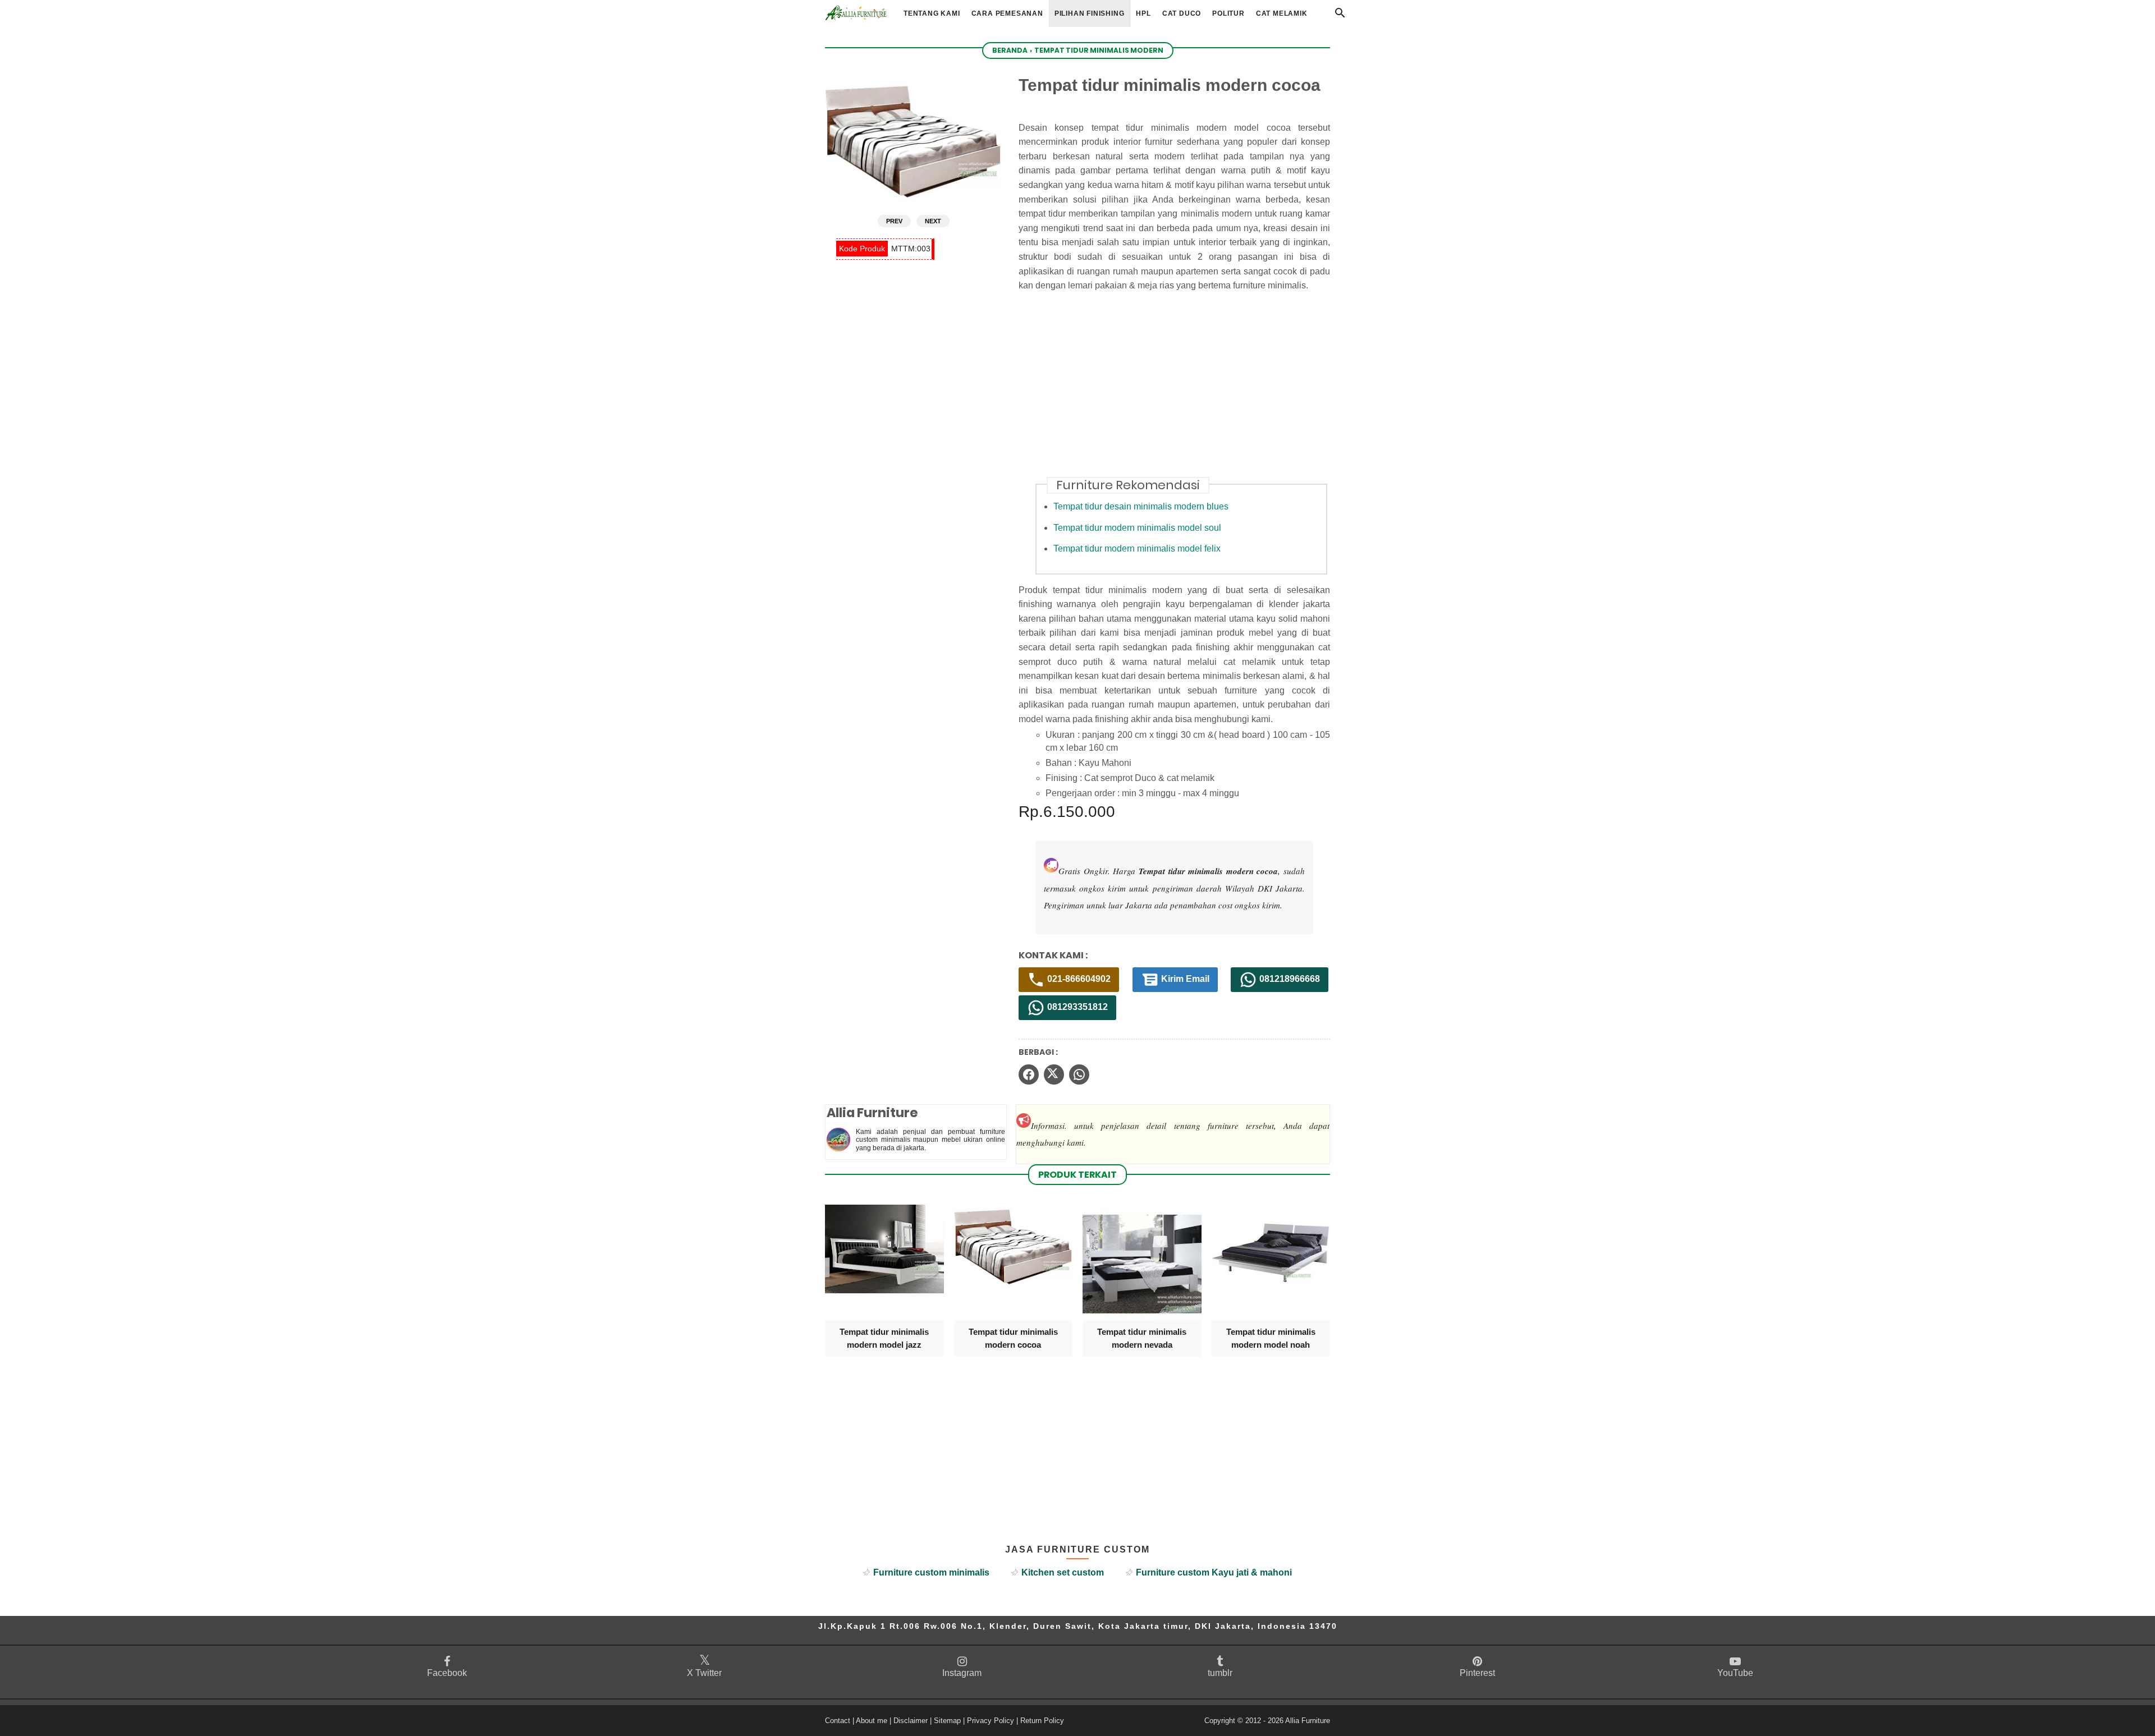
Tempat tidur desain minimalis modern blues (1141, 506)
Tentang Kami (932, 13)
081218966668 (1289, 979)
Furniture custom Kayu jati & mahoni (1214, 1572)
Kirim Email (1184, 979)
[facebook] (1029, 1074)
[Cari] (1340, 16)
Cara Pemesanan (1007, 13)
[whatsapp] (1079, 1074)
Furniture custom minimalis (931, 1572)
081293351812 (1076, 1007)
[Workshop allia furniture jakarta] (856, 13)
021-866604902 (1078, 979)
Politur (1228, 13)
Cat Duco (1182, 13)
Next (933, 221)
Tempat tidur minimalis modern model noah (1271, 1338)
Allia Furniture (1308, 1721)
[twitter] (1054, 1074)
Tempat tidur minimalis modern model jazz (884, 1338)
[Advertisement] (1183, 391)
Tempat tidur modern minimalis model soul (1137, 528)
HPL (1143, 13)
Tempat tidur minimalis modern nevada (1142, 1338)
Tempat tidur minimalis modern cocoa (1013, 1338)
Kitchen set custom (1063, 1572)
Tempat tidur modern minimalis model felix (1137, 548)
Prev (894, 221)
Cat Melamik (1282, 13)
